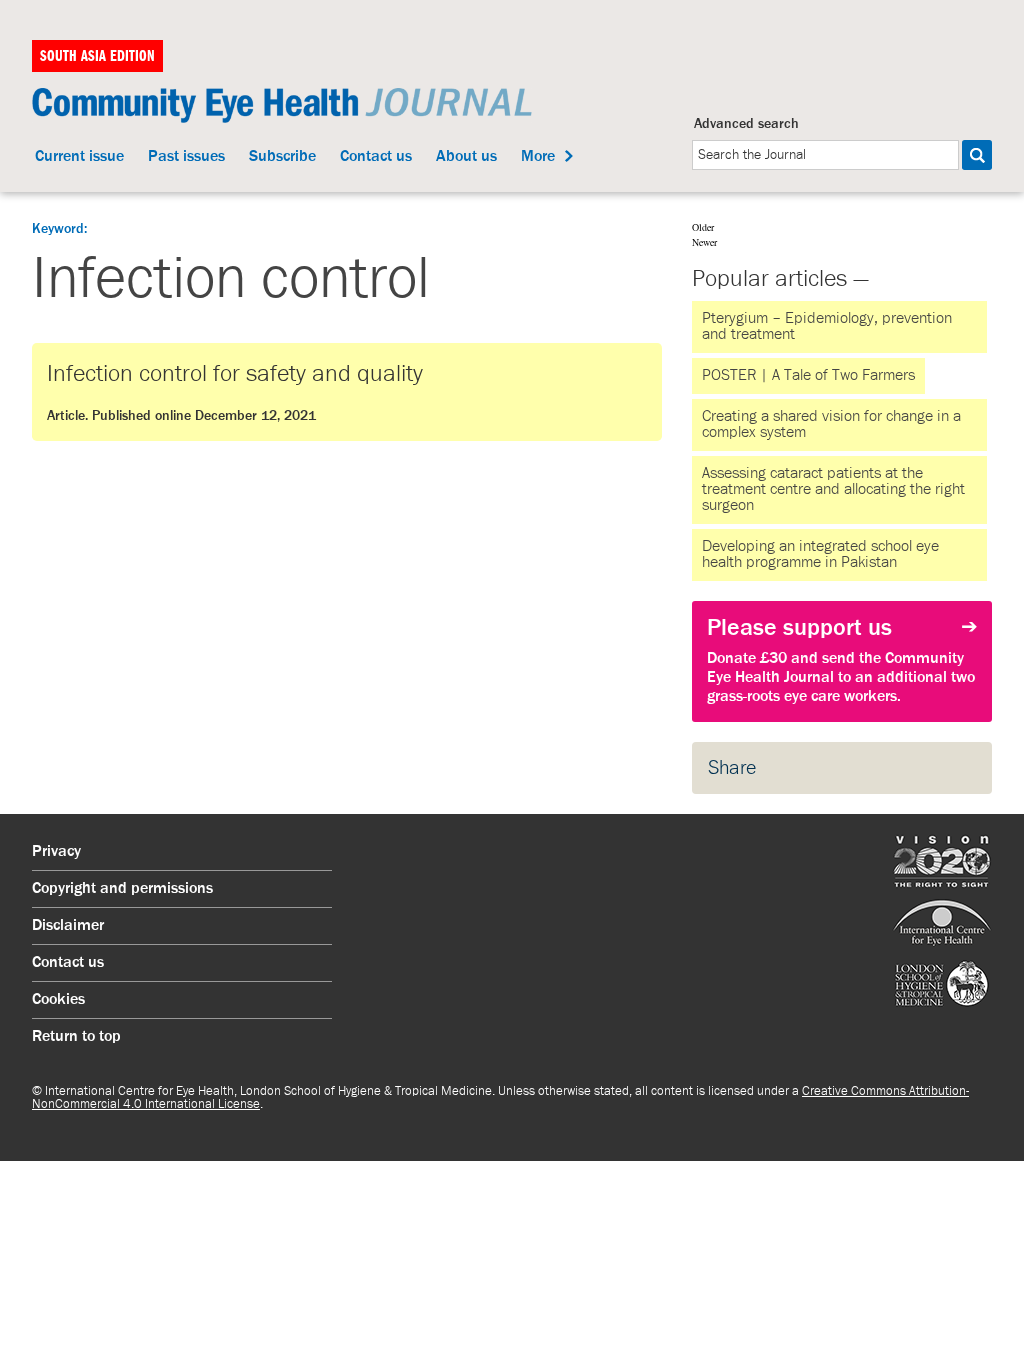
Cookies (58, 1000)
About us (466, 157)
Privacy (56, 852)
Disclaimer (68, 926)
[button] (977, 155)
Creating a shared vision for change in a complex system (831, 425)
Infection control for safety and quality (235, 392)
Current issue (79, 157)
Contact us (376, 157)
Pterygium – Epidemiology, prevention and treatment (827, 327)
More (538, 157)
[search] (825, 155)
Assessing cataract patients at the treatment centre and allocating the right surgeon (833, 490)
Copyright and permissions (122, 889)
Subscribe (282, 157)
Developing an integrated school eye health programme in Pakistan (820, 555)
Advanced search (746, 124)
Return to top (76, 1037)
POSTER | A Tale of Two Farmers (808, 376)
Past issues (186, 157)
